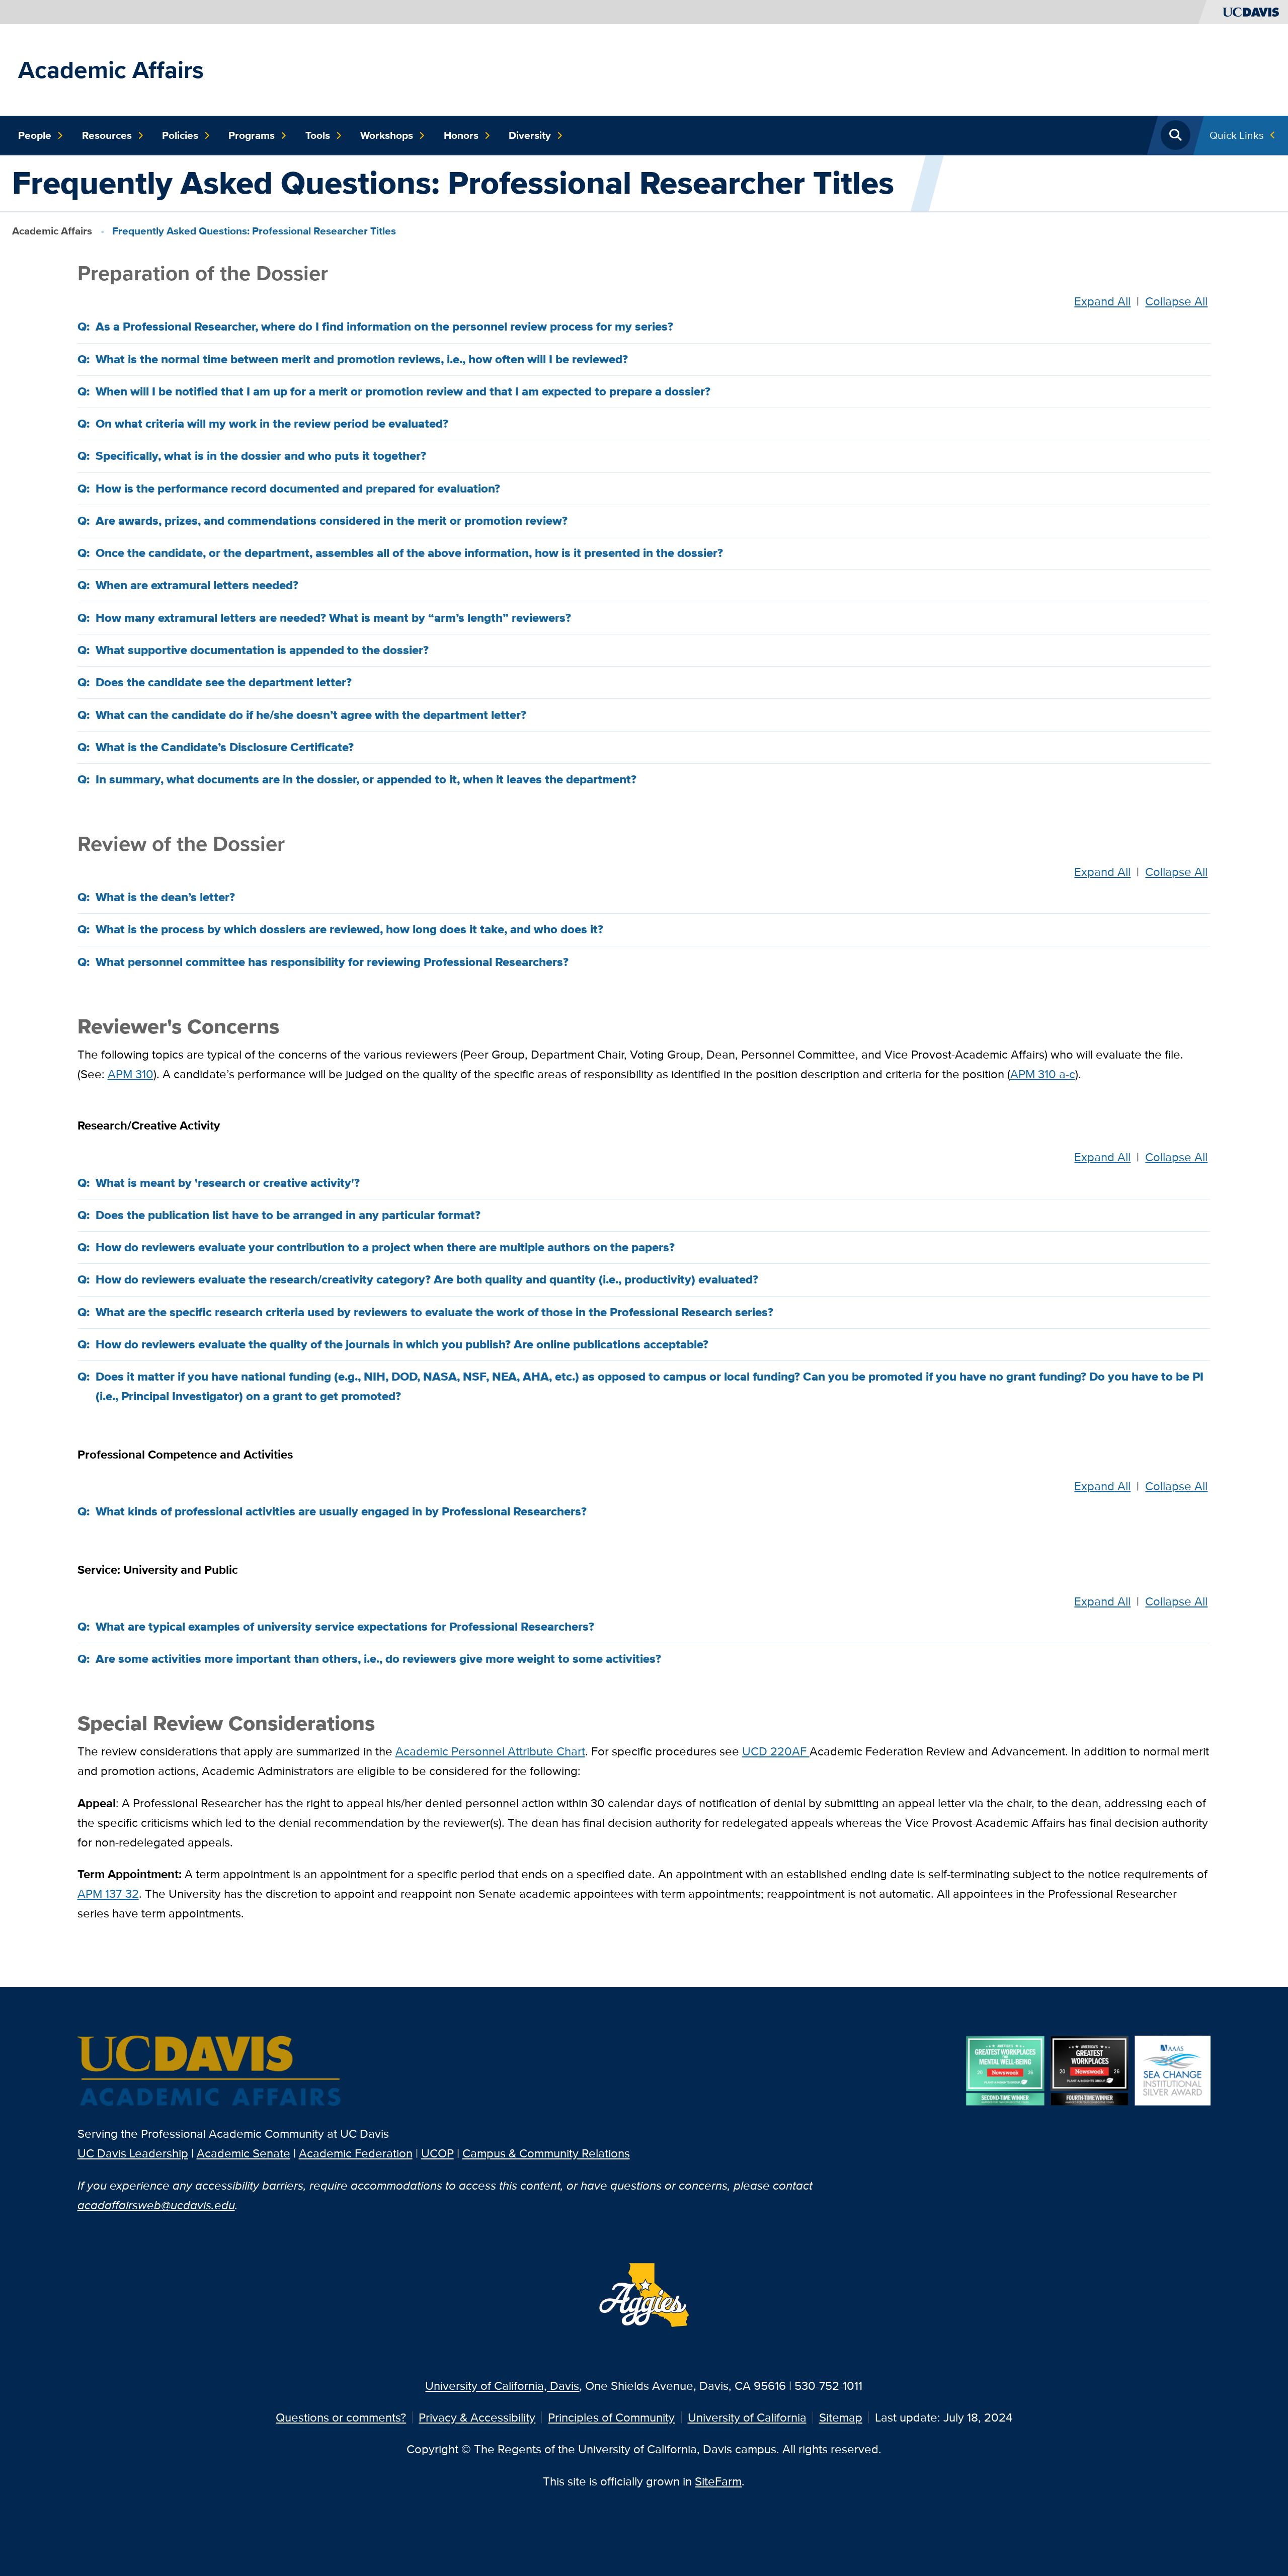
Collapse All (1176, 301)
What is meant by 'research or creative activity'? (228, 1183)
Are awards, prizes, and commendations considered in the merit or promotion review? (332, 521)
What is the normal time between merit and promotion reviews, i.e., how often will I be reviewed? (362, 359)
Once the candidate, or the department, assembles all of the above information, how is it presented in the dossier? (409, 553)
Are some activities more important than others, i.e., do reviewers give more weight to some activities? (378, 1659)
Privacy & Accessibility (477, 2417)
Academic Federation (356, 2153)
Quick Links (1237, 135)
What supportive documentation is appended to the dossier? (262, 650)
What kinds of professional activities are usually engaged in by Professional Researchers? (341, 1511)
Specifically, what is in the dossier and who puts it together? (261, 456)
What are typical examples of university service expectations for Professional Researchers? (345, 1627)
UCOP (437, 2153)
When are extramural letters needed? (197, 585)
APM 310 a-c (1043, 1074)
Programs (252, 135)
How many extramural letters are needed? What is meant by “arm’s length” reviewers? (333, 618)
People (35, 135)
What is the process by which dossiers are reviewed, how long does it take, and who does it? (349, 929)
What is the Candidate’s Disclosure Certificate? (225, 747)
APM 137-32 (108, 1894)
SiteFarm (718, 2481)
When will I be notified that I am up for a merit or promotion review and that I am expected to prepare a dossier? (403, 391)
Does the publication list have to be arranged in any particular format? (288, 1215)
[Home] (210, 2072)
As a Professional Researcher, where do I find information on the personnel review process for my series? (384, 327)
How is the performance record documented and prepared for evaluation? (298, 489)
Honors (461, 135)
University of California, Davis (502, 2386)
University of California (747, 2417)
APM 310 (131, 1074)
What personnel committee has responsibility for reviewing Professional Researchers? (332, 962)
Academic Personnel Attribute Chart (490, 1751)
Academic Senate (244, 2153)
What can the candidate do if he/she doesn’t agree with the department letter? (311, 715)
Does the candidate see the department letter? (224, 682)
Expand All (1102, 301)
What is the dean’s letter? (165, 897)
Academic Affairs (111, 70)
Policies (180, 135)
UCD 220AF (776, 1751)
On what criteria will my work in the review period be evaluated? (272, 424)
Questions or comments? (341, 2417)
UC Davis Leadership (133, 2153)
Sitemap (841, 2417)
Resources (107, 135)
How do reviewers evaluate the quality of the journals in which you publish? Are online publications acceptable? (402, 1344)
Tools (318, 135)
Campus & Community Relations (546, 2153)
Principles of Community (611, 2417)
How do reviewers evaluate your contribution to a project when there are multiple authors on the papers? (385, 1247)
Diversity (530, 135)
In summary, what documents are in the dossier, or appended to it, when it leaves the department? (366, 779)
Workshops (387, 135)
